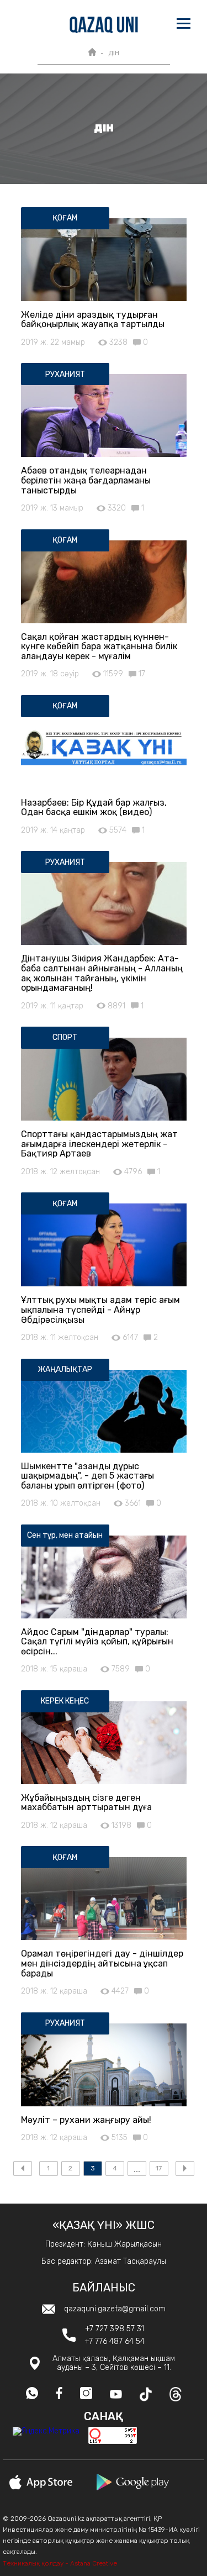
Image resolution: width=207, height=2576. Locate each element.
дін (114, 53)
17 (159, 2168)
